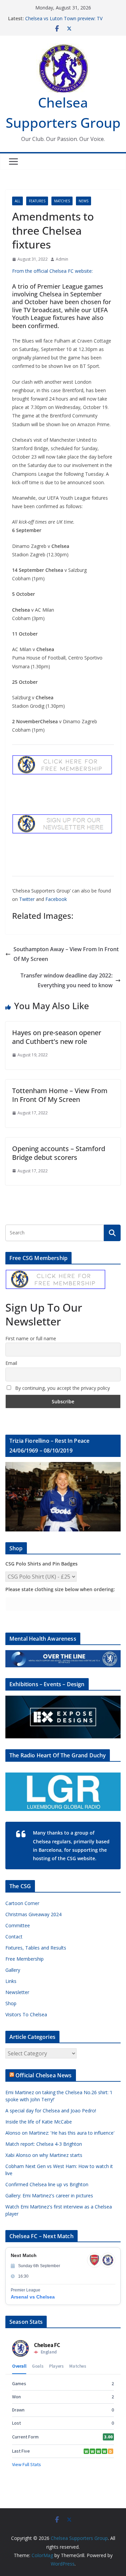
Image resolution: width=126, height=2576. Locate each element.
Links (11, 1981)
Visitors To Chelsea (26, 2014)
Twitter (27, 899)
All (17, 201)
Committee (18, 1925)
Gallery (13, 1970)
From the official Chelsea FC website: (52, 271)
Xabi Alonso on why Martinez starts (44, 2155)
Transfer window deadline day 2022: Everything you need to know (67, 980)
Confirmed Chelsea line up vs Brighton (47, 2184)
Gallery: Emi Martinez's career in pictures (49, 2196)
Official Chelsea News (44, 2075)
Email (11, 1363)
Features (37, 201)
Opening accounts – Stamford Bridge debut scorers (59, 1153)
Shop (11, 2003)
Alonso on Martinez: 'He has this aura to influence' (60, 2133)
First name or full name (31, 1338)
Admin (62, 259)
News (83, 201)
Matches (62, 201)
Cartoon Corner (22, 1903)
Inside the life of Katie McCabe (39, 2122)
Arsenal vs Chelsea (33, 2297)
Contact (14, 1937)
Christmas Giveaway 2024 (33, 1914)
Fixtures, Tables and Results (36, 1948)
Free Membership (25, 1959)
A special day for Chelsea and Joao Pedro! (51, 2111)
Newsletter (17, 1992)
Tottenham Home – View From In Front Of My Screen (60, 1095)
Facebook (56, 899)
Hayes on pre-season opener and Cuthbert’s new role (57, 1037)
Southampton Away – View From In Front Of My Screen (66, 954)
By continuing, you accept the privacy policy (62, 1388)
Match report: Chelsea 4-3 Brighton (44, 2144)
